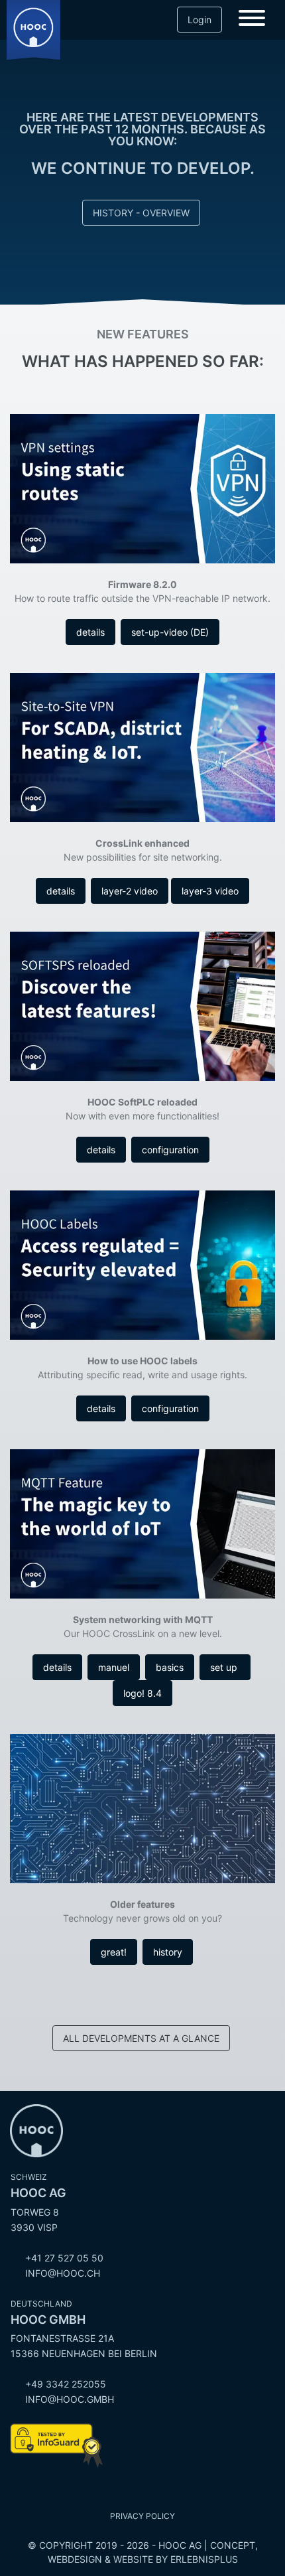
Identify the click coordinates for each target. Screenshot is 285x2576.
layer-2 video (130, 891)
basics (170, 1667)
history (168, 1952)
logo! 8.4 (142, 1693)
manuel (114, 1667)
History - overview (141, 213)
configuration (170, 1150)
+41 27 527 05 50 (64, 2258)
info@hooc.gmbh (70, 2399)
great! (114, 1952)
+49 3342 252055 (66, 2384)
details (90, 632)
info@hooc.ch (63, 2273)
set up (225, 1667)
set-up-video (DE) (170, 632)
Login (199, 20)
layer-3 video (210, 891)
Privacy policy (142, 2516)
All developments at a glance (141, 2038)
